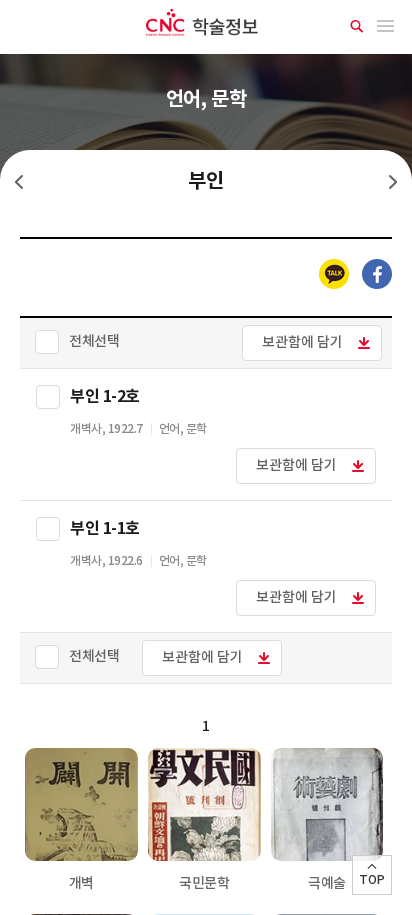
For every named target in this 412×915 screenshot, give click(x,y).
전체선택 (94, 341)
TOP (372, 880)
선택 (48, 397)
